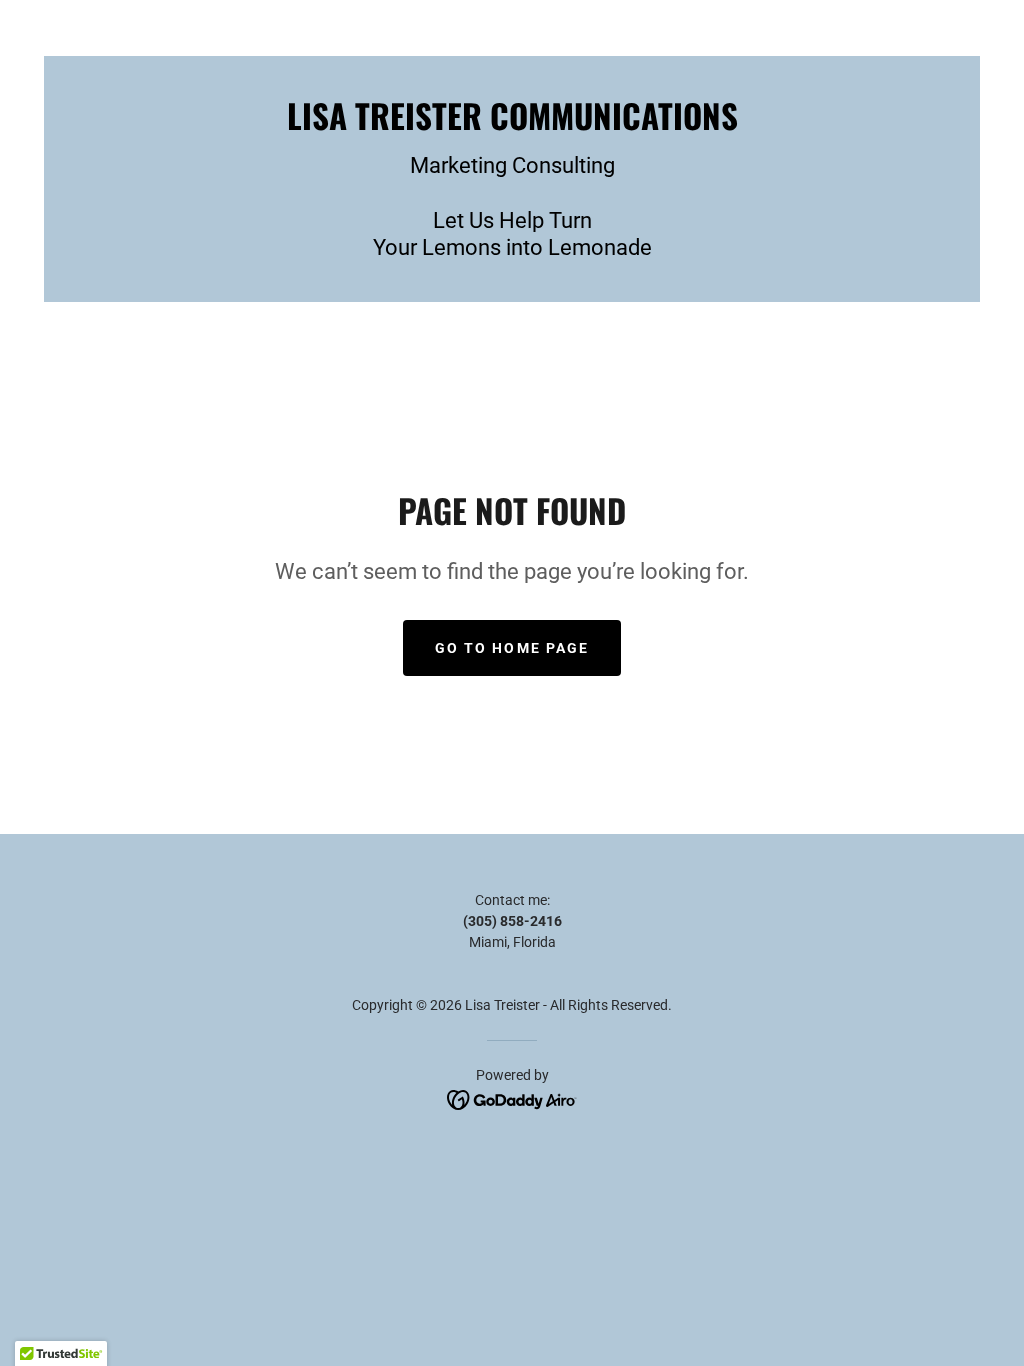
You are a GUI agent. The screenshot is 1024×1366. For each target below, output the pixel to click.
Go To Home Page (511, 648)
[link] (512, 124)
